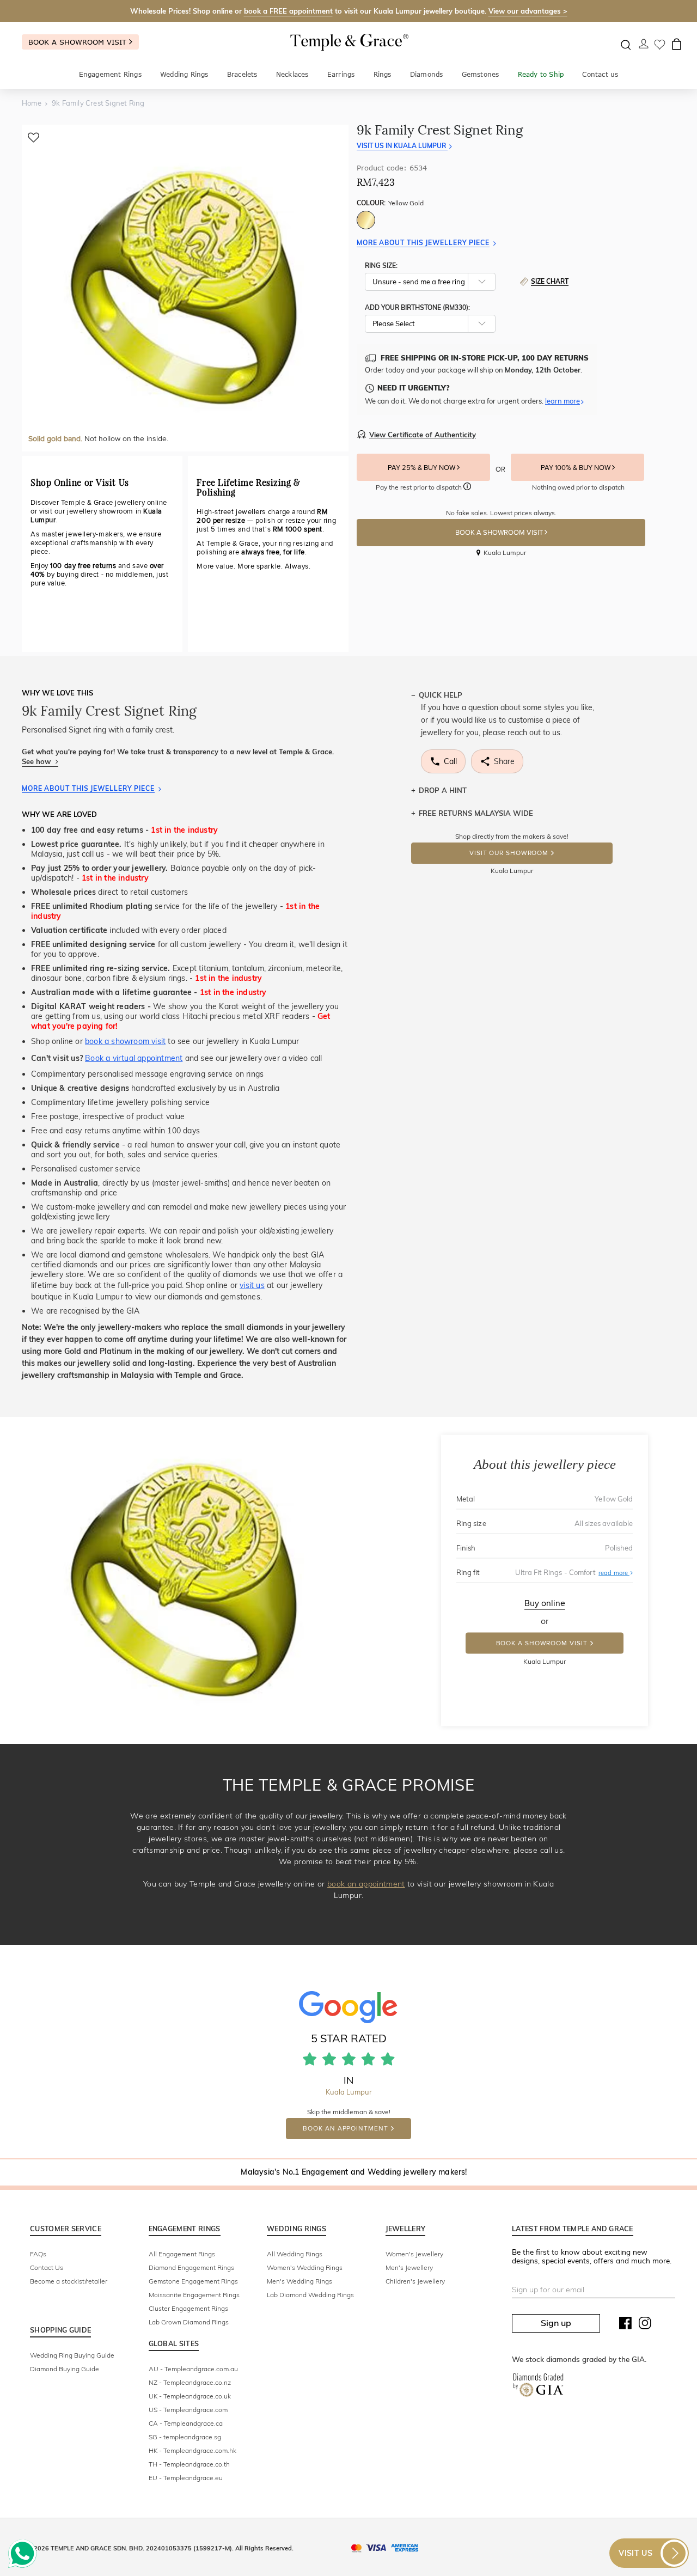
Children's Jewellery (415, 2281)
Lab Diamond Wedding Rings (310, 2295)
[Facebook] (626, 2325)
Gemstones (481, 74)
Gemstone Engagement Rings (193, 2281)
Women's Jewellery (414, 2254)
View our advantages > (528, 11)
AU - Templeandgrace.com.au (193, 2369)
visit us (252, 1285)
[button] (467, 488)
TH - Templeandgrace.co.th (189, 2464)
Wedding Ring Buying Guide (72, 2355)
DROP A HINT (443, 790)
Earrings (341, 74)
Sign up (556, 2323)
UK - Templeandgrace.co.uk (190, 2396)
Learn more (563, 401)
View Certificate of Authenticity (423, 435)
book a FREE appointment (288, 11)
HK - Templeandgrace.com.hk (192, 2450)
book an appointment (366, 1884)
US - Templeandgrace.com (188, 2410)
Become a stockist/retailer (69, 2281)
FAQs (38, 2254)
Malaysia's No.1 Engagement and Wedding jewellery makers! (354, 2172)
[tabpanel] (185, 288)
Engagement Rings (110, 74)
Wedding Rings (184, 74)
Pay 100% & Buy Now (576, 468)
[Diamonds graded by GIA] (538, 2387)
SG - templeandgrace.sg (185, 2437)
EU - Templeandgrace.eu (186, 2478)
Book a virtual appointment (134, 1058)
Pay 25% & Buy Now (422, 468)
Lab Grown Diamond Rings (189, 2322)
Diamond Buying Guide (65, 2369)
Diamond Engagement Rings (191, 2267)
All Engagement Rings (182, 2254)
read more (616, 1572)
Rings (383, 74)
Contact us (600, 74)
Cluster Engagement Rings (188, 2308)
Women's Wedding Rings (305, 2267)
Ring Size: (381, 265)
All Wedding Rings (295, 2254)
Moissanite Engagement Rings (194, 2295)
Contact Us (47, 2267)
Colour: (390, 203)
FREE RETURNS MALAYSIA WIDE (476, 813)
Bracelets (242, 74)
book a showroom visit (125, 1041)
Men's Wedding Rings (299, 2281)
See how (37, 761)
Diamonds (427, 74)
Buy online (545, 1603)
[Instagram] (645, 2325)
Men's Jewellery (409, 2267)
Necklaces (292, 74)
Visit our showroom (509, 853)
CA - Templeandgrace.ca (186, 2423)
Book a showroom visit (79, 42)
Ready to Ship (541, 74)
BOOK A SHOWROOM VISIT (500, 533)
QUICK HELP (441, 695)
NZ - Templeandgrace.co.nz (190, 2382)
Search (626, 45)
